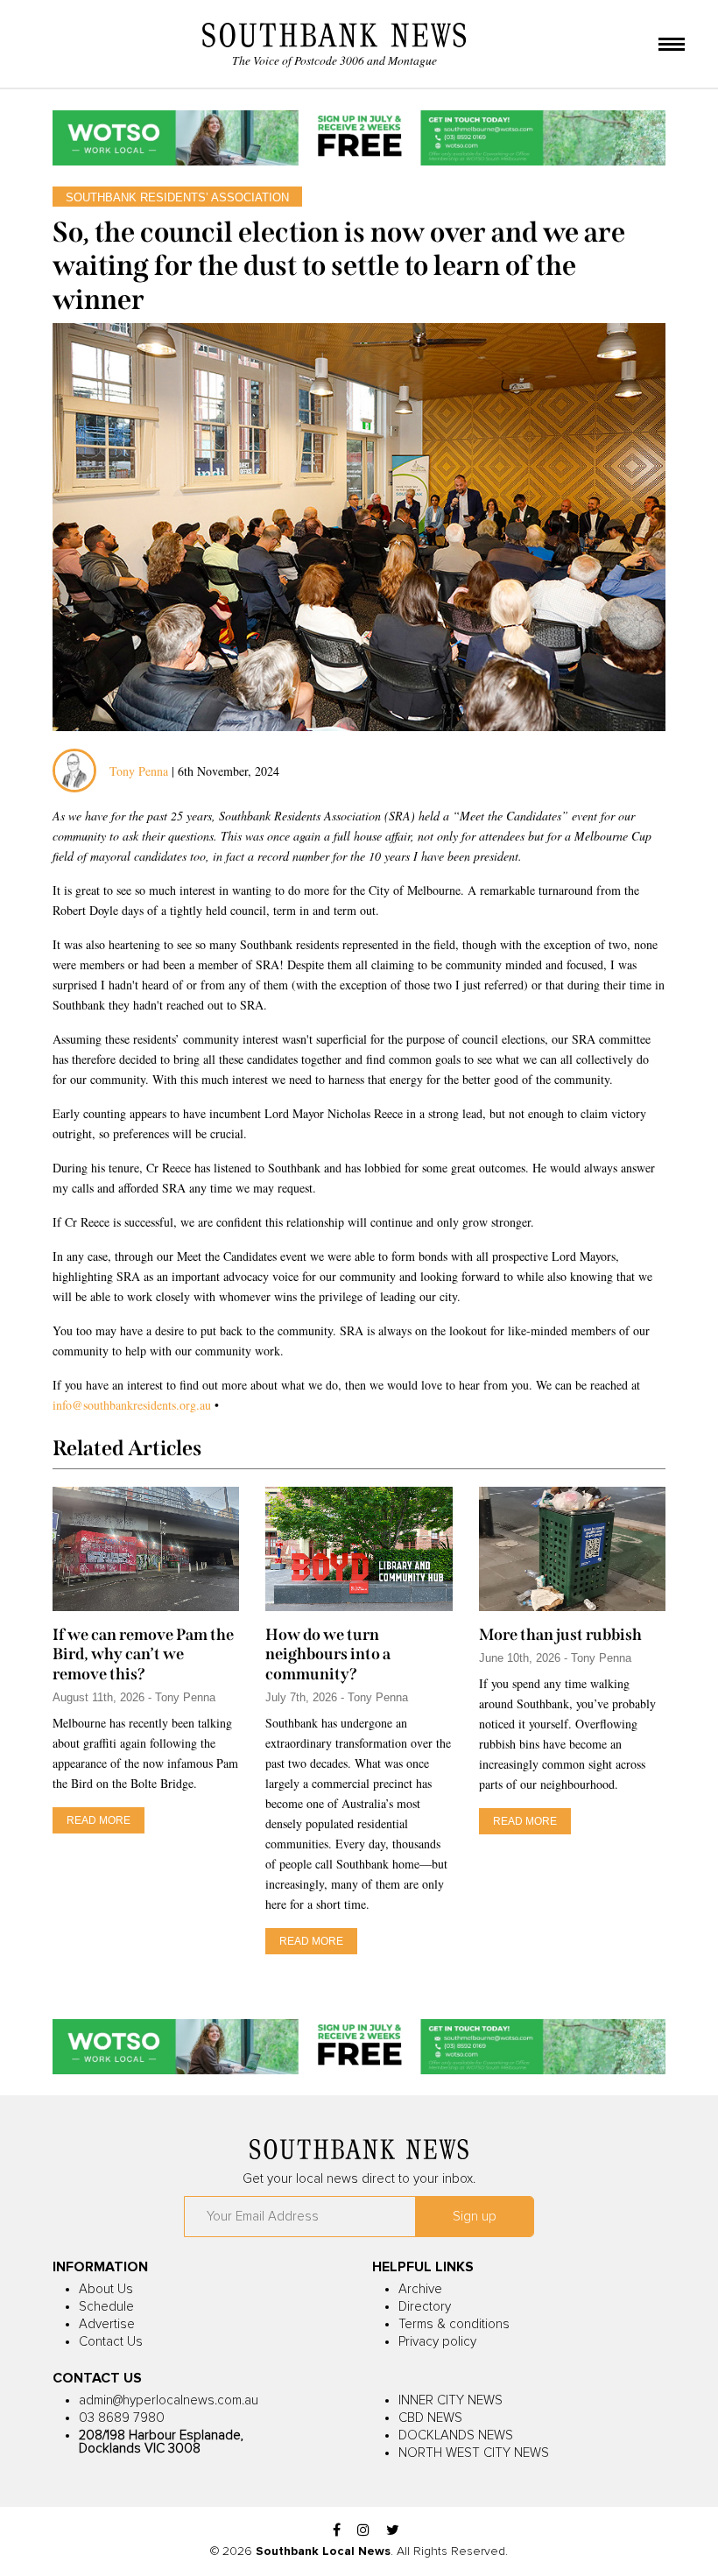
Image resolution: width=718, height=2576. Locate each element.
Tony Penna (139, 771)
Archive (420, 2289)
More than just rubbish (560, 1635)
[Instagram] (363, 2531)
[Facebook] (337, 2531)
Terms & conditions (454, 2324)
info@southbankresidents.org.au (132, 1405)
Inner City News (451, 2400)
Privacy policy (437, 2342)
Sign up (475, 2217)
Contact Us (111, 2342)
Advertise (107, 2324)
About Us (106, 2289)
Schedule (106, 2307)
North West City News (474, 2453)
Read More (99, 1820)
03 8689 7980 (122, 2418)
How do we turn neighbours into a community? (328, 1654)
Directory (425, 2307)
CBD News (430, 2418)
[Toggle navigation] (672, 46)
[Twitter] (393, 2531)
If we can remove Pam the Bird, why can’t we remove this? (143, 1654)
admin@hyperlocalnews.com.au (169, 2400)
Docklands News (456, 2435)
